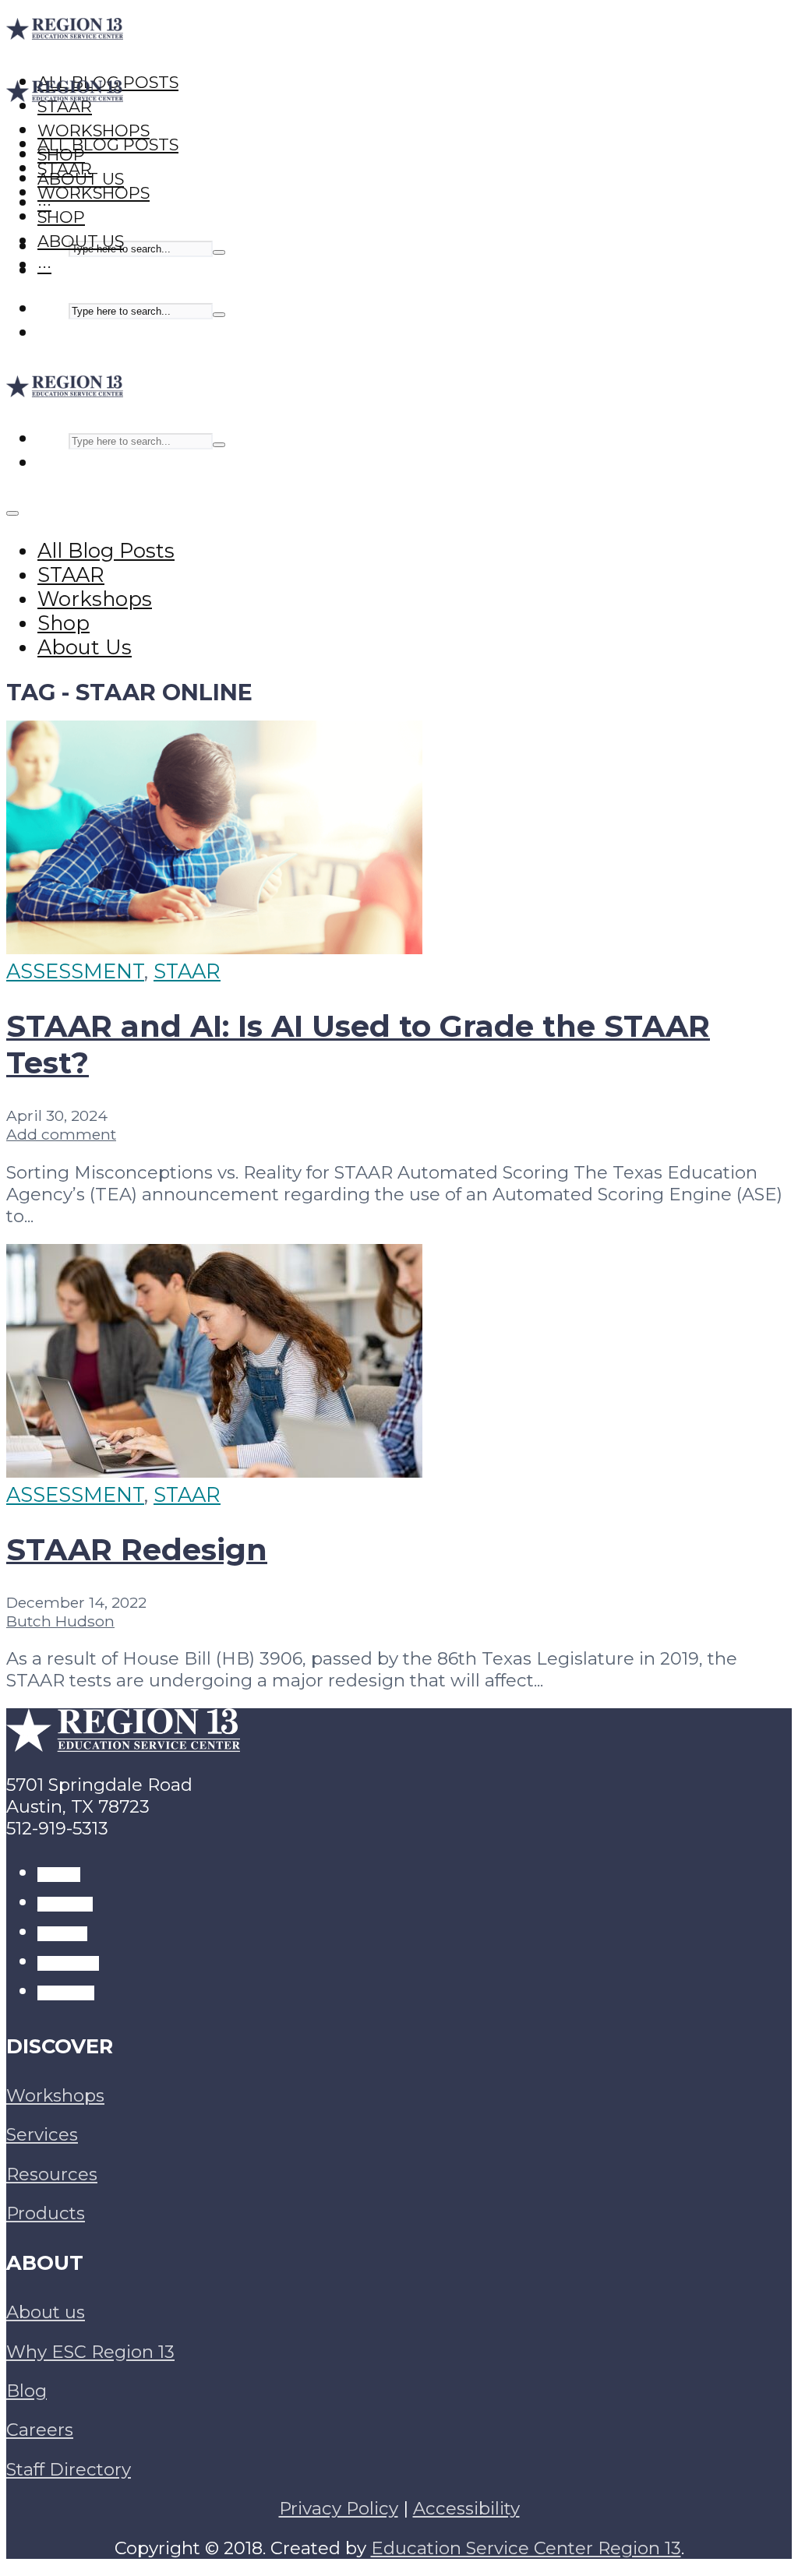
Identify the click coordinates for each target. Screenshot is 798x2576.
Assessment (75, 971)
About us (46, 2312)
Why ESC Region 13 (90, 2352)
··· (44, 265)
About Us (81, 241)
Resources (52, 2174)
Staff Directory (69, 2469)
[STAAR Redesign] (214, 1470)
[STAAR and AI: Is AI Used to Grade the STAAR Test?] (214, 947)
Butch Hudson (60, 1621)
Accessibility (466, 2508)
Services (42, 2134)
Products (46, 2213)
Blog (26, 2391)
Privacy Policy (339, 2508)
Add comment (61, 1134)
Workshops (94, 193)
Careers (40, 2430)
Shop (61, 217)
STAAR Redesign (137, 1550)
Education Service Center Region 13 (526, 2548)
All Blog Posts (108, 144)
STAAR (65, 169)
